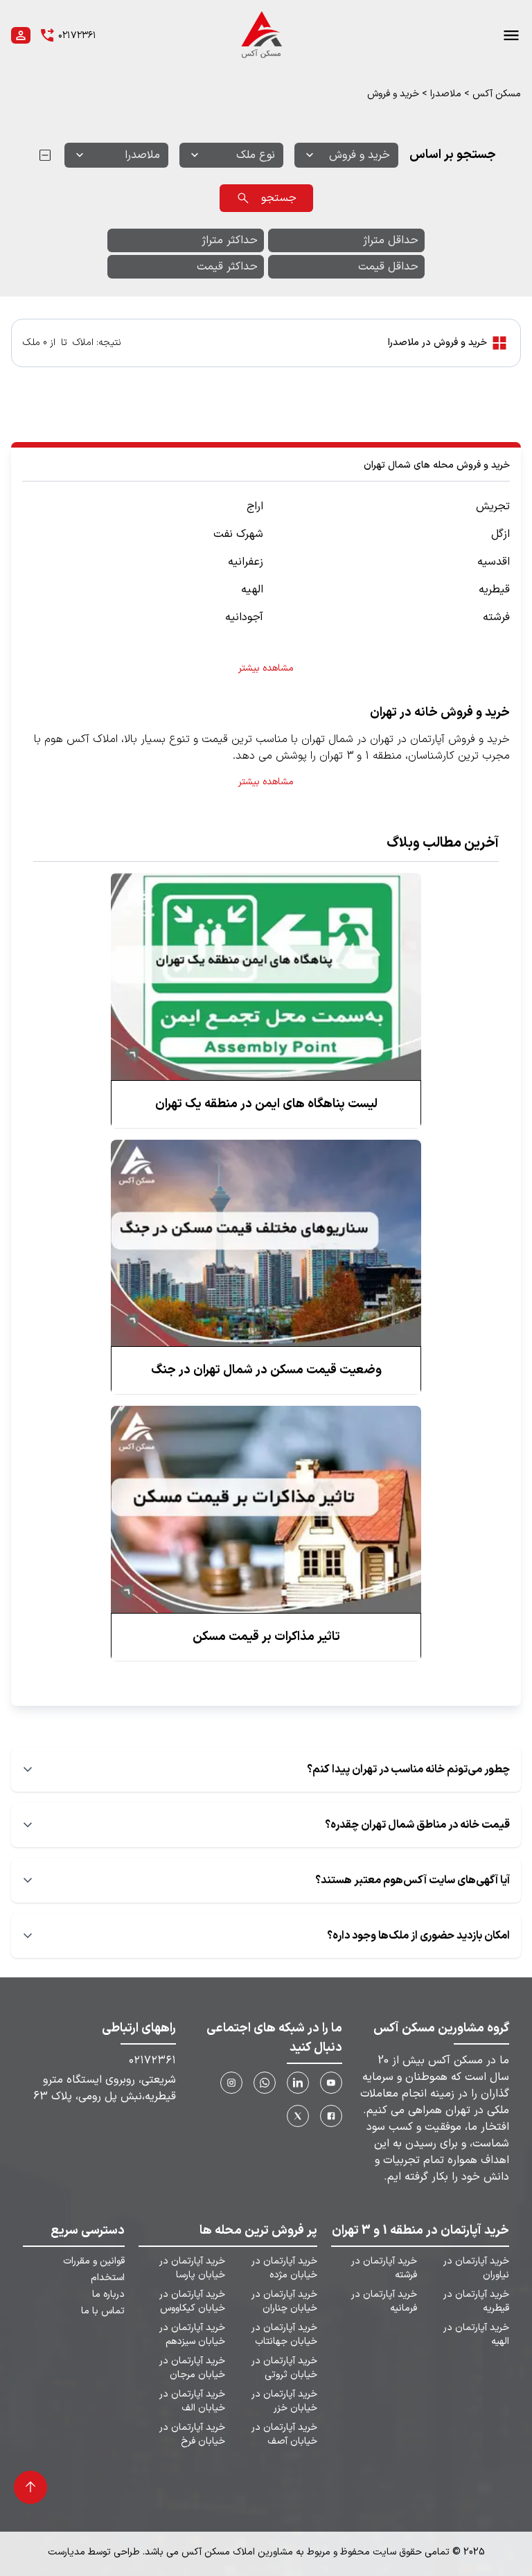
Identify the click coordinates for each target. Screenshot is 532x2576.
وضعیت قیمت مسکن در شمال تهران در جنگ (266, 1370)
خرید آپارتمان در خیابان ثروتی (284, 2368)
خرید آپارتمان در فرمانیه (384, 2302)
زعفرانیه (246, 562)
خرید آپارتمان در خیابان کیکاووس (192, 2302)
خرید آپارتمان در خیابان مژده (284, 2268)
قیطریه (494, 590)
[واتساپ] (265, 2083)
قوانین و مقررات (94, 2261)
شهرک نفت (238, 534)
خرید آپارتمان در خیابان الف (192, 2401)
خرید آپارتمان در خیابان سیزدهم (192, 2335)
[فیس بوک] (331, 2116)
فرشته (496, 617)
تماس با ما (103, 2311)
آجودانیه (244, 617)
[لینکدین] (298, 2083)
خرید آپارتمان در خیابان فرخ (192, 2435)
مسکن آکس (497, 94)
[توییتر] (298, 2116)
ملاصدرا (446, 94)
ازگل (500, 534)
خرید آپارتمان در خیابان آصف (284, 2435)
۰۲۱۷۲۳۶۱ (152, 2061)
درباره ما (108, 2295)
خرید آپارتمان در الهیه (476, 2335)
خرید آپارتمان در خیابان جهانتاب (284, 2335)
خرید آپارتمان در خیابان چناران (284, 2302)
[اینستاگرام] (231, 2083)
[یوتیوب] (331, 2083)
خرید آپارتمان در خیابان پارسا (192, 2268)
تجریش (493, 506)
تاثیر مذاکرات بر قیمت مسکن (266, 1637)
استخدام (108, 2278)
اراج (255, 506)
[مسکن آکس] (260, 35)
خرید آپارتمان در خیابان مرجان (192, 2368)
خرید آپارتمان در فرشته (384, 2268)
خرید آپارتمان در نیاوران (476, 2268)
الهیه (252, 590)
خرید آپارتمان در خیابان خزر (284, 2401)
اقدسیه (494, 562)
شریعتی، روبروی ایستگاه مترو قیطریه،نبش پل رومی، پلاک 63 (105, 2088)
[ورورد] (21, 35)
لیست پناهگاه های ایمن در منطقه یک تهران (266, 1104)
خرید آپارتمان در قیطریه (476, 2302)
